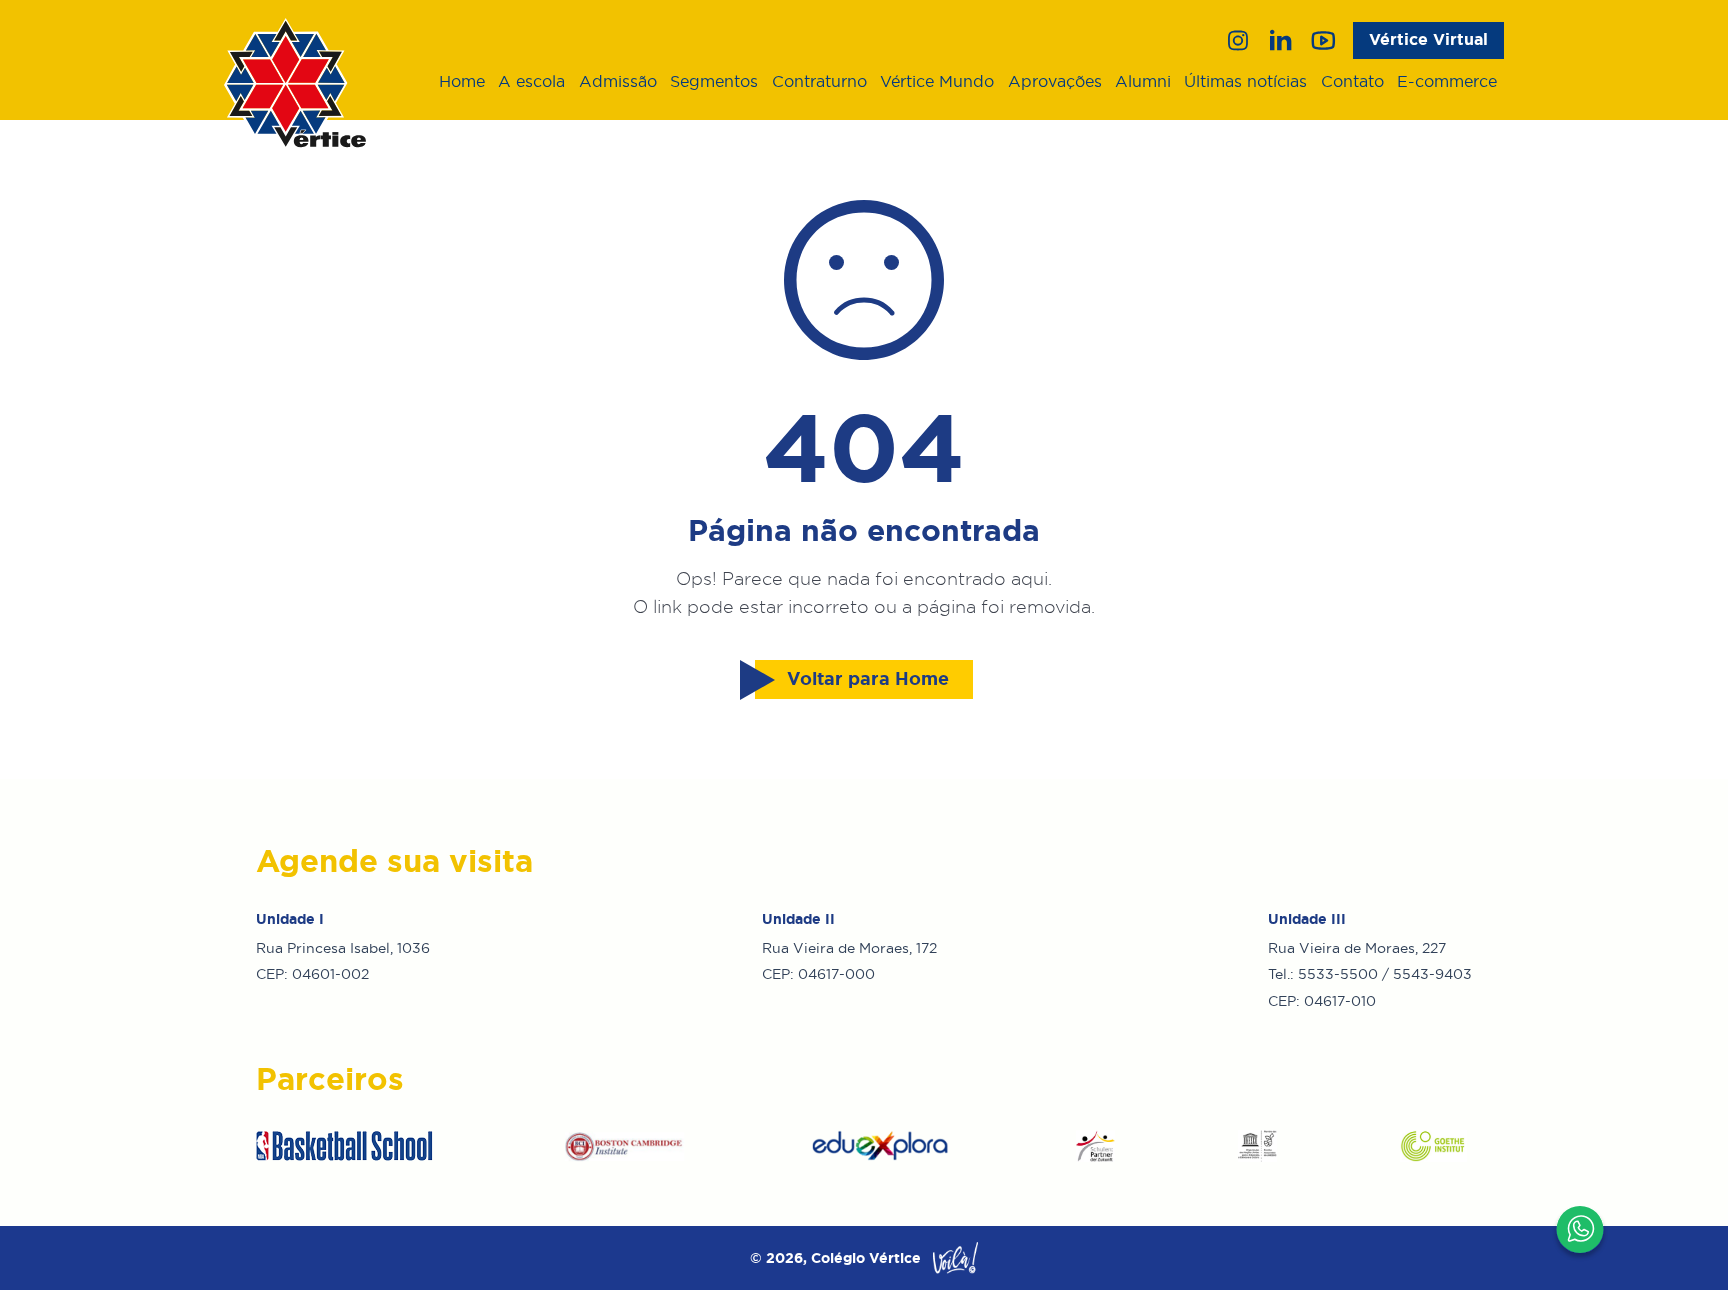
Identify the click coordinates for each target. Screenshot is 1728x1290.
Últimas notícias (1245, 81)
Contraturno (819, 81)
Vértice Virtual (1428, 39)
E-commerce (1447, 81)
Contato (1352, 81)
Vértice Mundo (937, 81)
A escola (531, 81)
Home (462, 81)
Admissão (618, 81)
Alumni (1143, 81)
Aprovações (1055, 81)
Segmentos (714, 81)
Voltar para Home (868, 679)
